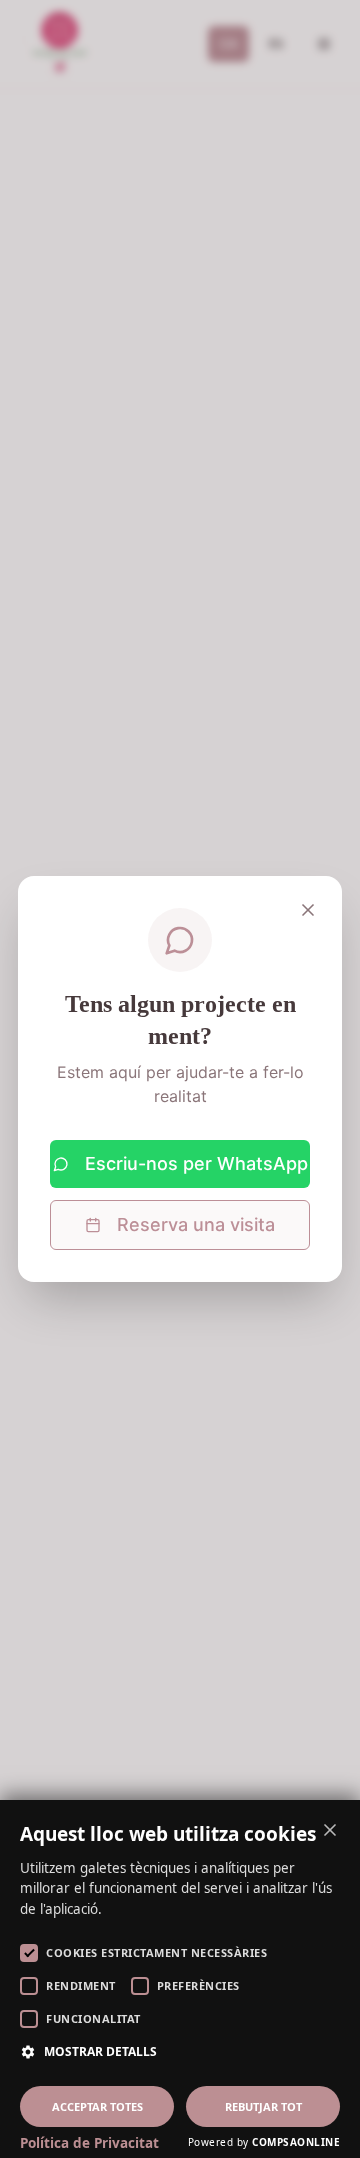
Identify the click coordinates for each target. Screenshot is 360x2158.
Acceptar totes (97, 2106)
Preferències (198, 1985)
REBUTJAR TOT (263, 2106)
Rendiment (81, 1985)
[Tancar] (308, 910)
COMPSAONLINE (296, 2142)
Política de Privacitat (89, 2143)
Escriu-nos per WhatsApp (196, 1163)
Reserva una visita (196, 1224)
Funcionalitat (93, 2018)
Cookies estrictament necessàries (156, 1952)
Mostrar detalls (100, 2051)
